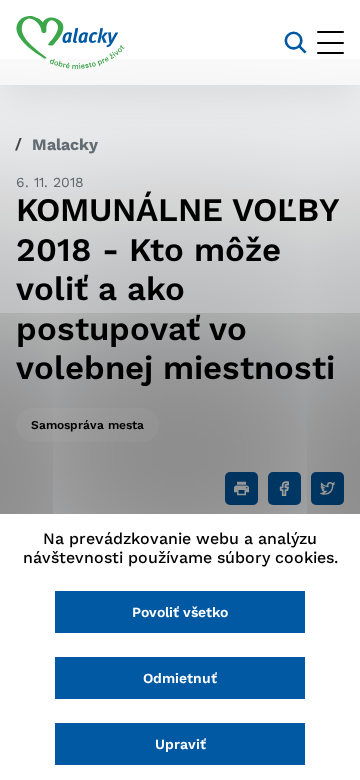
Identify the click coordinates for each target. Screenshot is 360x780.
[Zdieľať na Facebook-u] (284, 488)
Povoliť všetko (180, 612)
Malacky (65, 144)
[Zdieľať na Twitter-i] (327, 488)
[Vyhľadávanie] (295, 42)
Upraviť (180, 744)
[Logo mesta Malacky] (70, 43)
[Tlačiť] (241, 488)
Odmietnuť (180, 678)
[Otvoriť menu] (330, 42)
